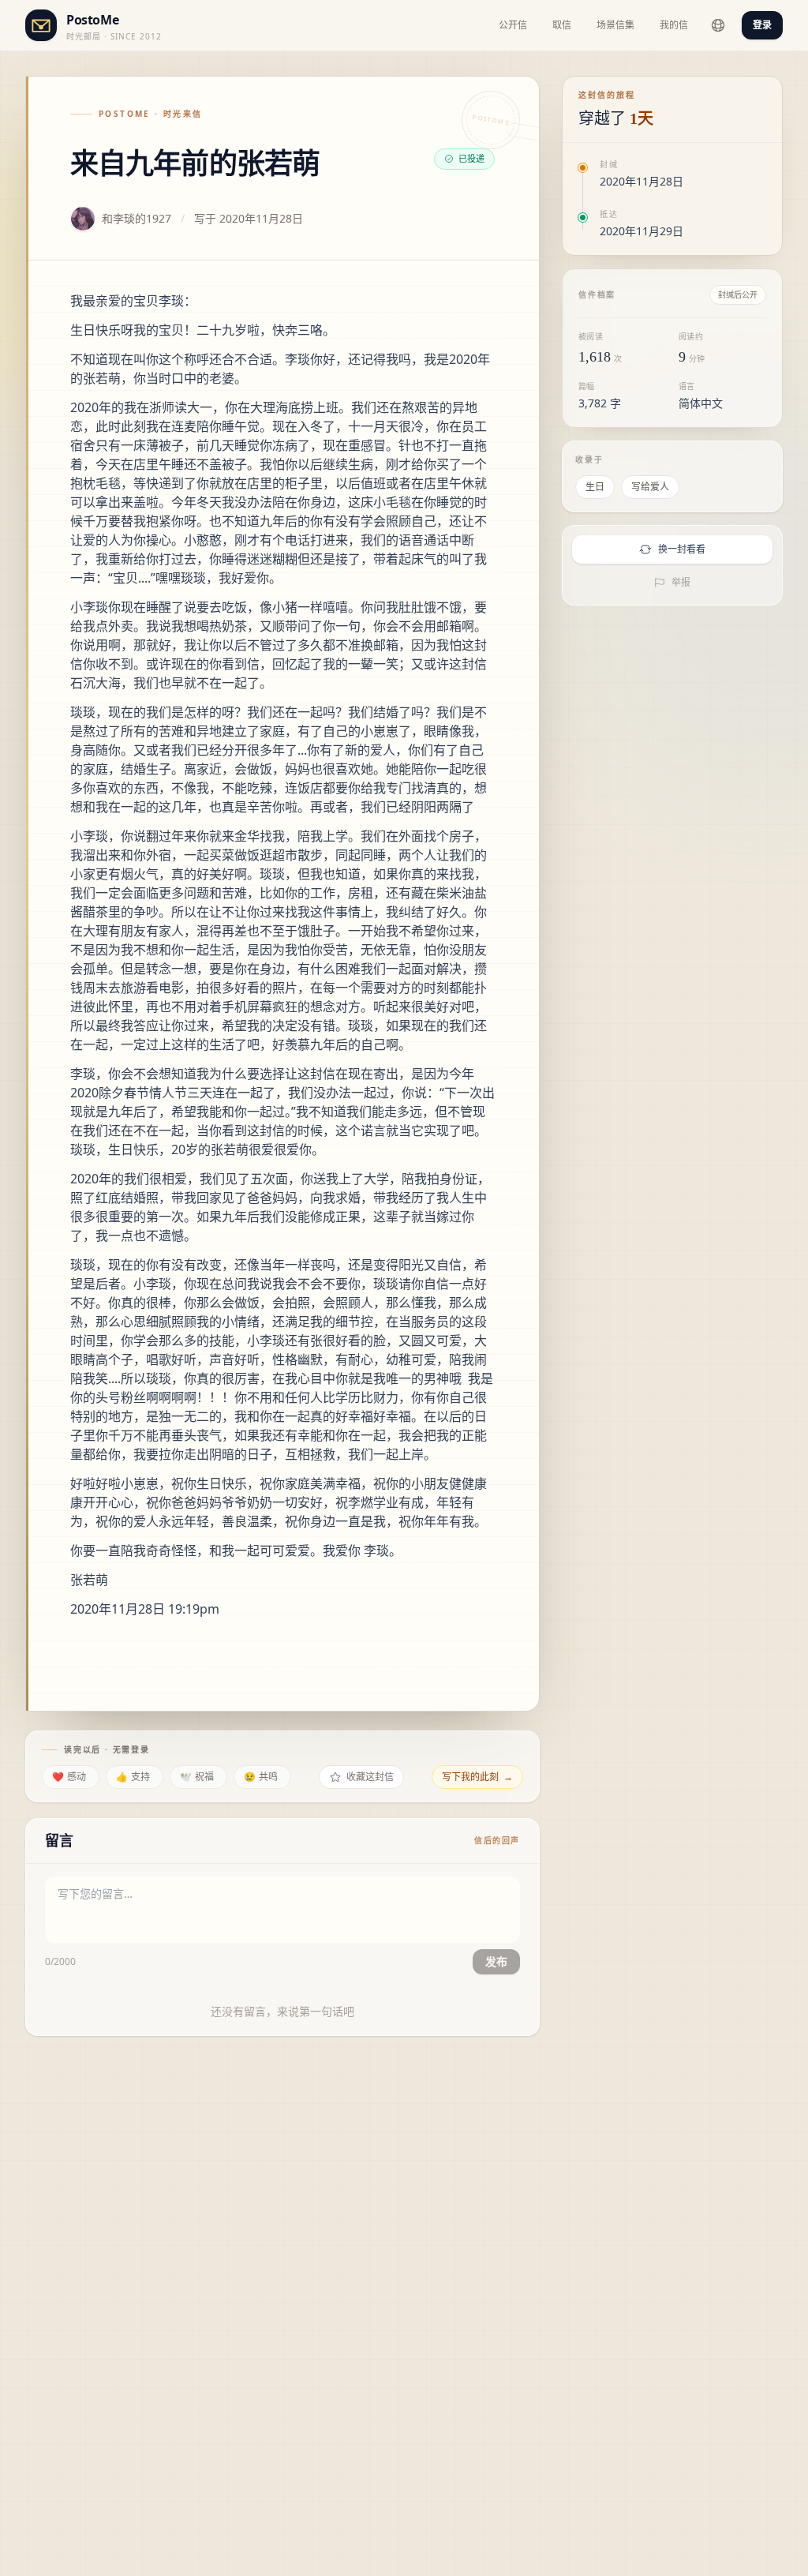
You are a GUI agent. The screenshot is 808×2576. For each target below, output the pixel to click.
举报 (681, 582)
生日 (595, 487)
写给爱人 (650, 487)
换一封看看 (682, 549)
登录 (762, 25)
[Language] (718, 25)
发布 (496, 1961)
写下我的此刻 (477, 1777)
